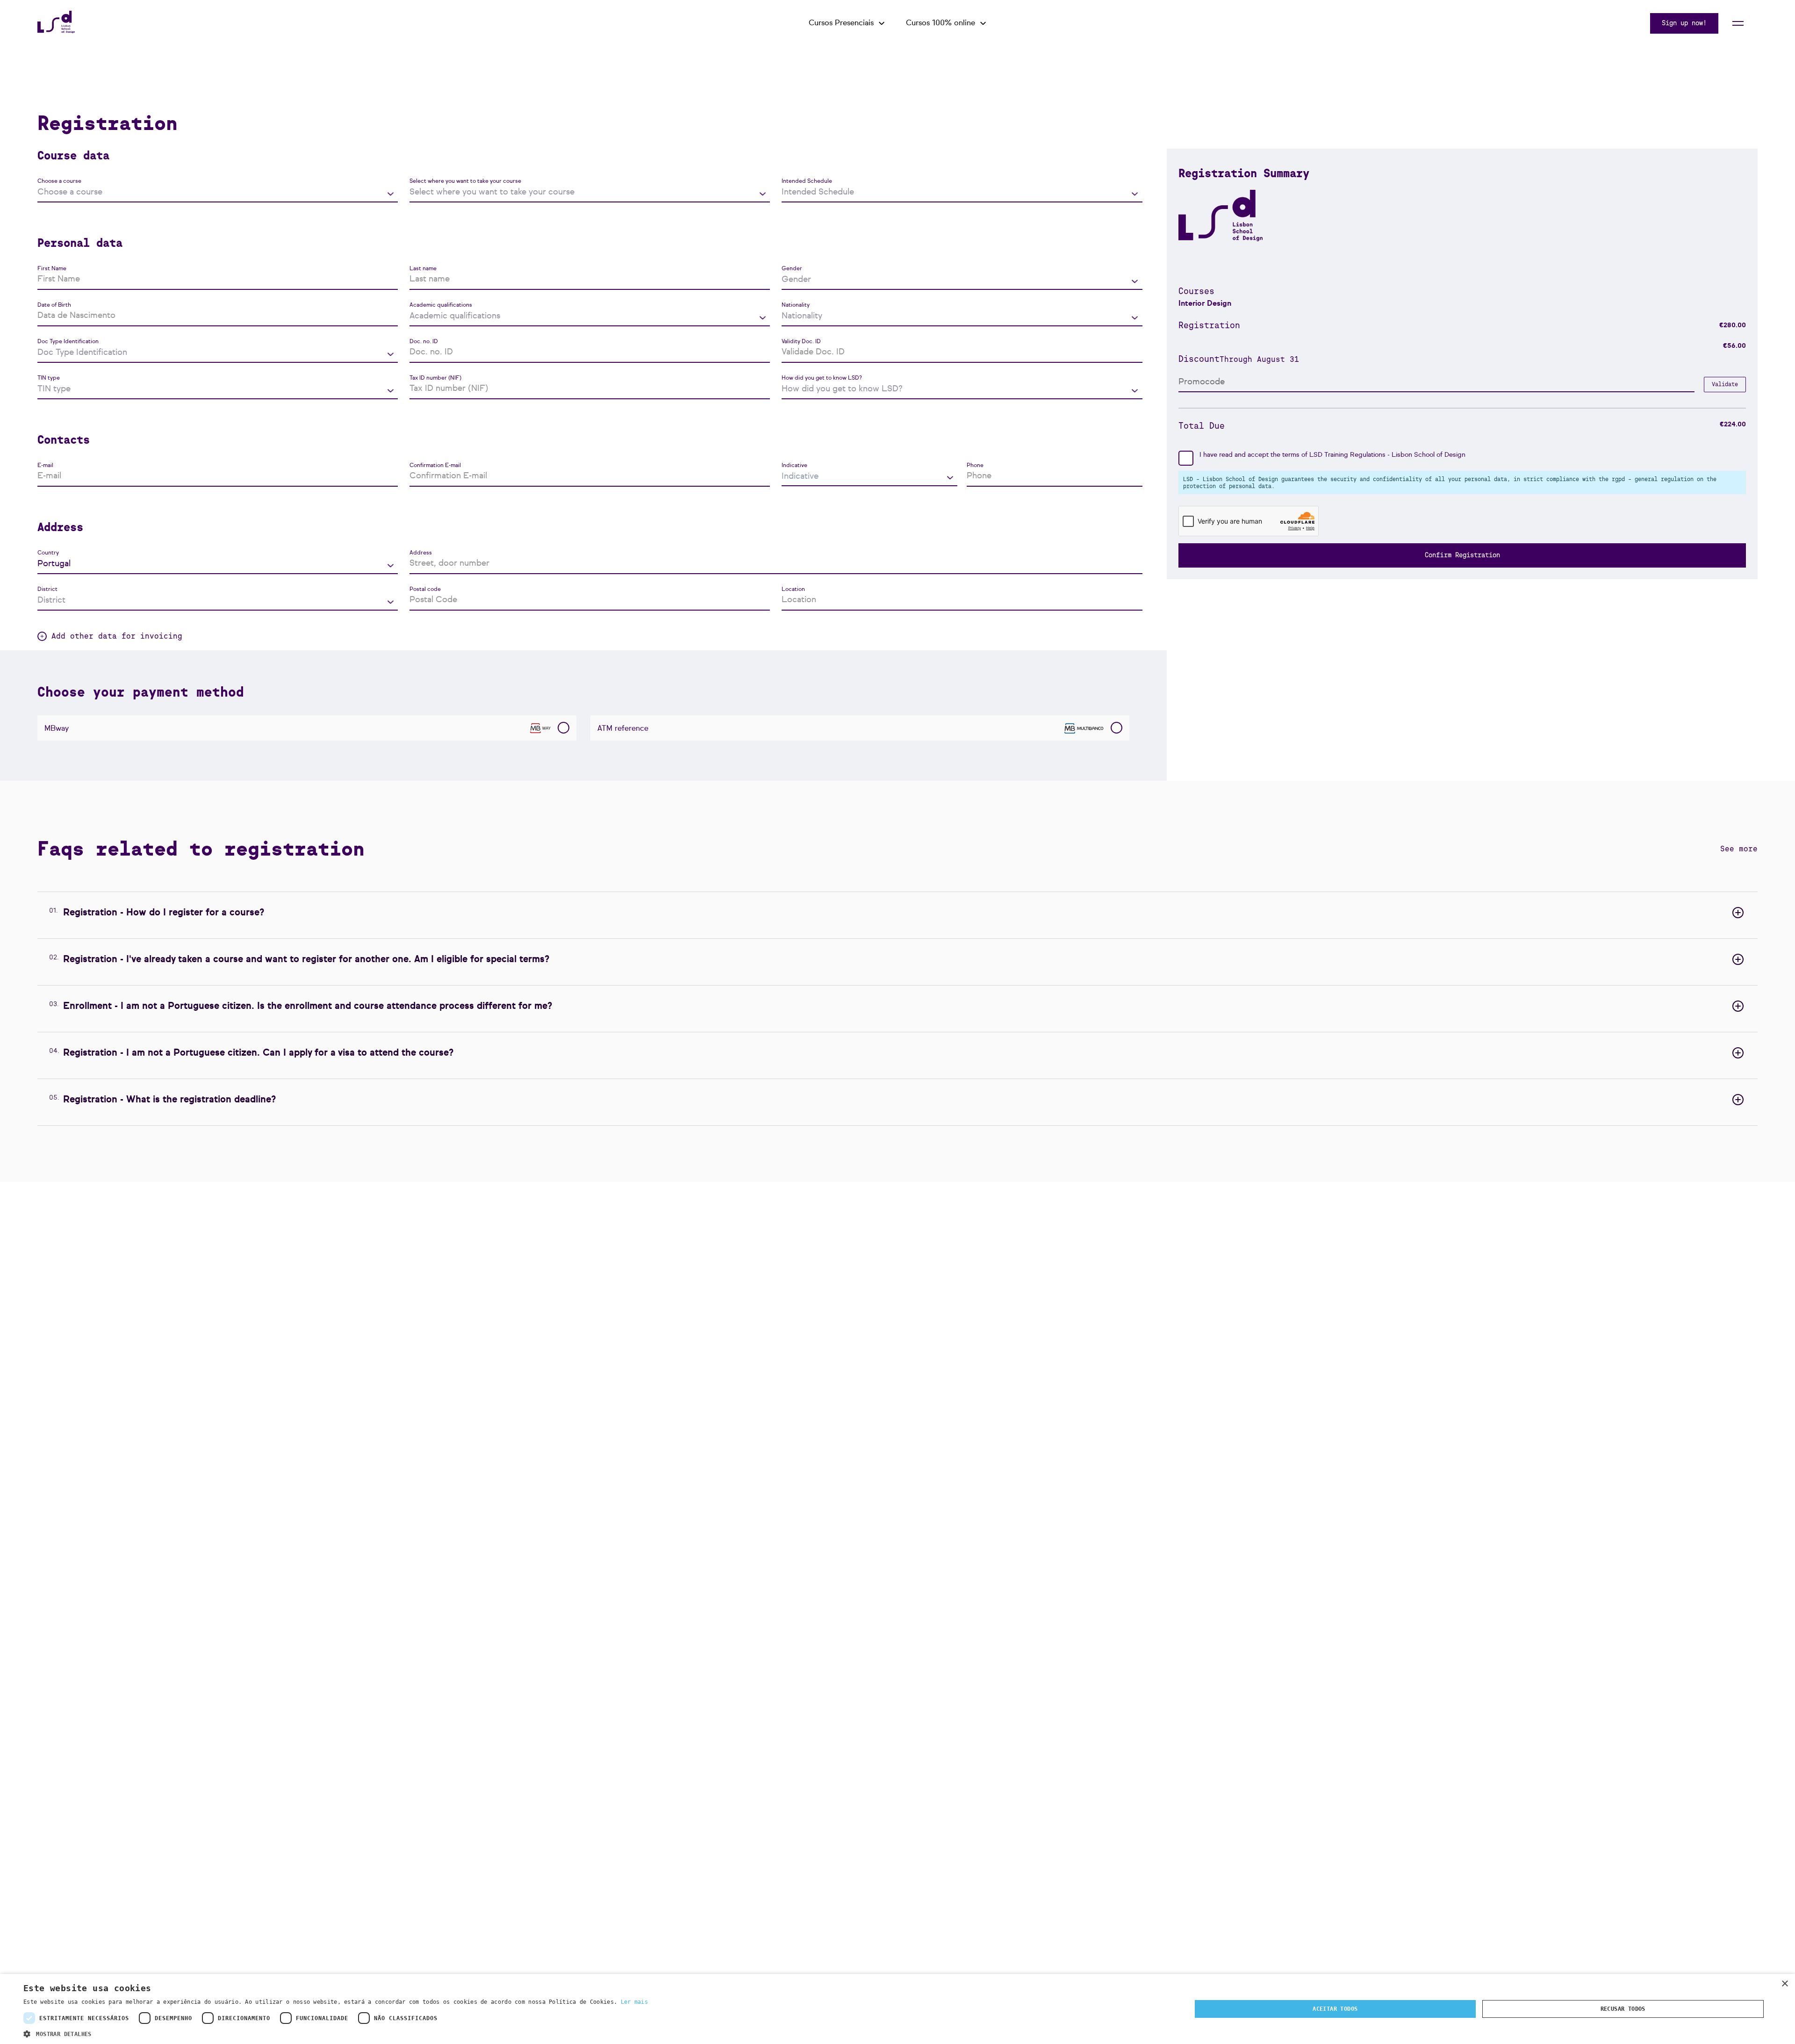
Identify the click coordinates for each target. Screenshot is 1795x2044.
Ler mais (634, 2002)
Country (48, 553)
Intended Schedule (807, 181)
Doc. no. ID (424, 342)
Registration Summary (1244, 173)
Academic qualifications (441, 305)
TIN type (49, 378)
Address (421, 553)
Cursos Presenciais (841, 23)
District (47, 590)
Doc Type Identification (68, 342)
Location (793, 590)
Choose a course (59, 181)
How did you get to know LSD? (822, 378)
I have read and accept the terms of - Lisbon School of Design (1332, 455)
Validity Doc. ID (801, 342)
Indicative (794, 466)
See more (1739, 849)
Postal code (425, 590)
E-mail (45, 466)
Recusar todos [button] (1623, 2009)
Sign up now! (1684, 23)
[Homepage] (56, 31)
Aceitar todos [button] (1335, 2009)
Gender (792, 269)
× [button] (1784, 1984)
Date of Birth (54, 305)
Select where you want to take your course (465, 181)
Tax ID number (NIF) (435, 378)
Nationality (796, 305)
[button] (336, 2033)
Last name (423, 269)
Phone (975, 466)
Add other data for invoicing (117, 636)
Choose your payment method (141, 692)
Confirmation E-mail (435, 466)
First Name (52, 269)
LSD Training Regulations (1347, 455)
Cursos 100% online (941, 23)
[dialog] (897, 2009)
